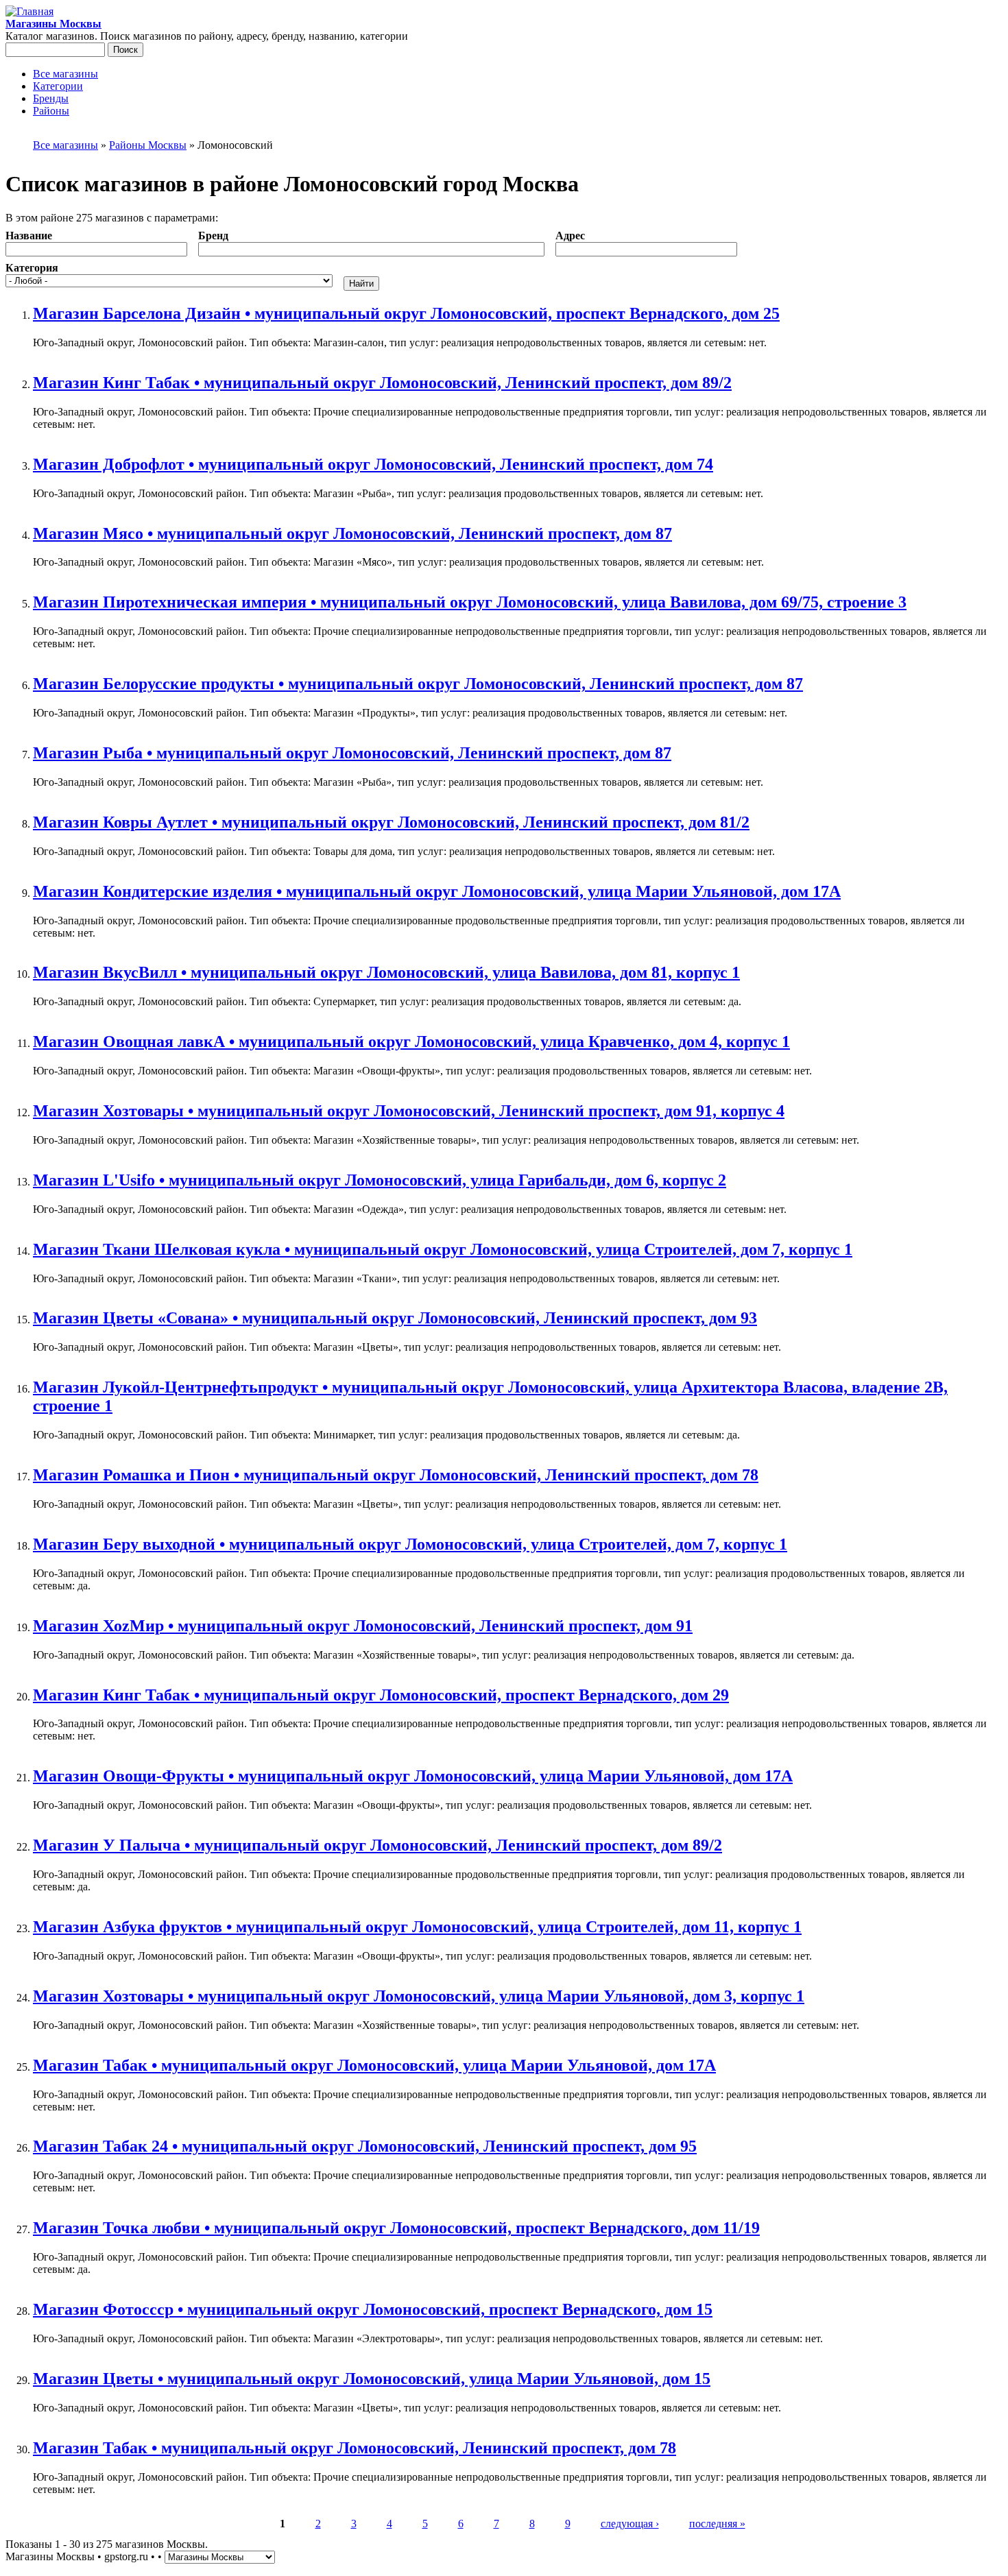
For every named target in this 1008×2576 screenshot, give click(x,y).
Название (29, 236)
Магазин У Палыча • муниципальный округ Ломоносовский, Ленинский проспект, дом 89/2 (377, 1845)
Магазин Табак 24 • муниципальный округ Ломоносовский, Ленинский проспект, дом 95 (365, 2146)
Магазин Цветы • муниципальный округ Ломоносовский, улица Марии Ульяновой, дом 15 (372, 2379)
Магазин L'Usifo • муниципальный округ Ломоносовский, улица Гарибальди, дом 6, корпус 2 (380, 1180)
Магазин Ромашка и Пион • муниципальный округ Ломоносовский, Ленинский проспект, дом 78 (396, 1475)
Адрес (570, 236)
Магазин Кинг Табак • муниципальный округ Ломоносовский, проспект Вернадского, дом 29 (381, 1695)
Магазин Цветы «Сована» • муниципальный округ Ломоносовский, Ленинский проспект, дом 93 (395, 1318)
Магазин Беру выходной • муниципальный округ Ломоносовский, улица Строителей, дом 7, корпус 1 (410, 1544)
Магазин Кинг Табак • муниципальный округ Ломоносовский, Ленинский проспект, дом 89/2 (382, 383)
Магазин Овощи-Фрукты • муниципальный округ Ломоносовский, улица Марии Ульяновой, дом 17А (413, 1776)
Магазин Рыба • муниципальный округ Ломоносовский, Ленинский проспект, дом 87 (352, 753)
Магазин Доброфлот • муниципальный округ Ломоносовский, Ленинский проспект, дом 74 (373, 464)
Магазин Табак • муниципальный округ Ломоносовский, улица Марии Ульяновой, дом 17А (374, 2065)
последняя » (717, 2524)
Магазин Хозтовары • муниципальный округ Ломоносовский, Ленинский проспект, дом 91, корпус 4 (409, 1111)
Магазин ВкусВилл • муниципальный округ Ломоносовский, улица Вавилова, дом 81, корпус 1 (386, 972)
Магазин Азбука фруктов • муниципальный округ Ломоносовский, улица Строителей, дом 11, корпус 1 (417, 1927)
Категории (58, 86)
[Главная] (29, 11)
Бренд (213, 236)
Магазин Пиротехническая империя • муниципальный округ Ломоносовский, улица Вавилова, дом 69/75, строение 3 (470, 602)
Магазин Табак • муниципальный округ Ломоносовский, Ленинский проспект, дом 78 (355, 2448)
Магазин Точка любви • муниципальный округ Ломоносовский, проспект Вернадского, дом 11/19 (396, 2228)
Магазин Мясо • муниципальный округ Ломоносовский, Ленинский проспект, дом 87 (352, 533)
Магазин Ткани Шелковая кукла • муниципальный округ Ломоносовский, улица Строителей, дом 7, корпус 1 (443, 1249)
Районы (51, 111)
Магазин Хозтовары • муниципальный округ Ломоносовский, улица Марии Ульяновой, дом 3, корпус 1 (419, 1996)
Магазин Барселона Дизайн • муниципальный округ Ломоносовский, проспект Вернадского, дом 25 (406, 313)
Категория (32, 268)
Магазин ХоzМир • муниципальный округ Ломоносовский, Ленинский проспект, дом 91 (363, 1626)
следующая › (630, 2524)
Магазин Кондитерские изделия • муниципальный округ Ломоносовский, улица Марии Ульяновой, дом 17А (437, 891)
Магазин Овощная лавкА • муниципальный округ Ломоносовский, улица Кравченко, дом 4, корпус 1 (411, 1042)
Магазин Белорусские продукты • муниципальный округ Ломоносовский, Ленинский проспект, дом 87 (418, 684)
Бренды (51, 98)
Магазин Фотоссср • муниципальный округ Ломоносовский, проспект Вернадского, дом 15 (373, 2309)
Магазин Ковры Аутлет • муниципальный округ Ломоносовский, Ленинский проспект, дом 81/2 (391, 822)
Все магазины (65, 74)
